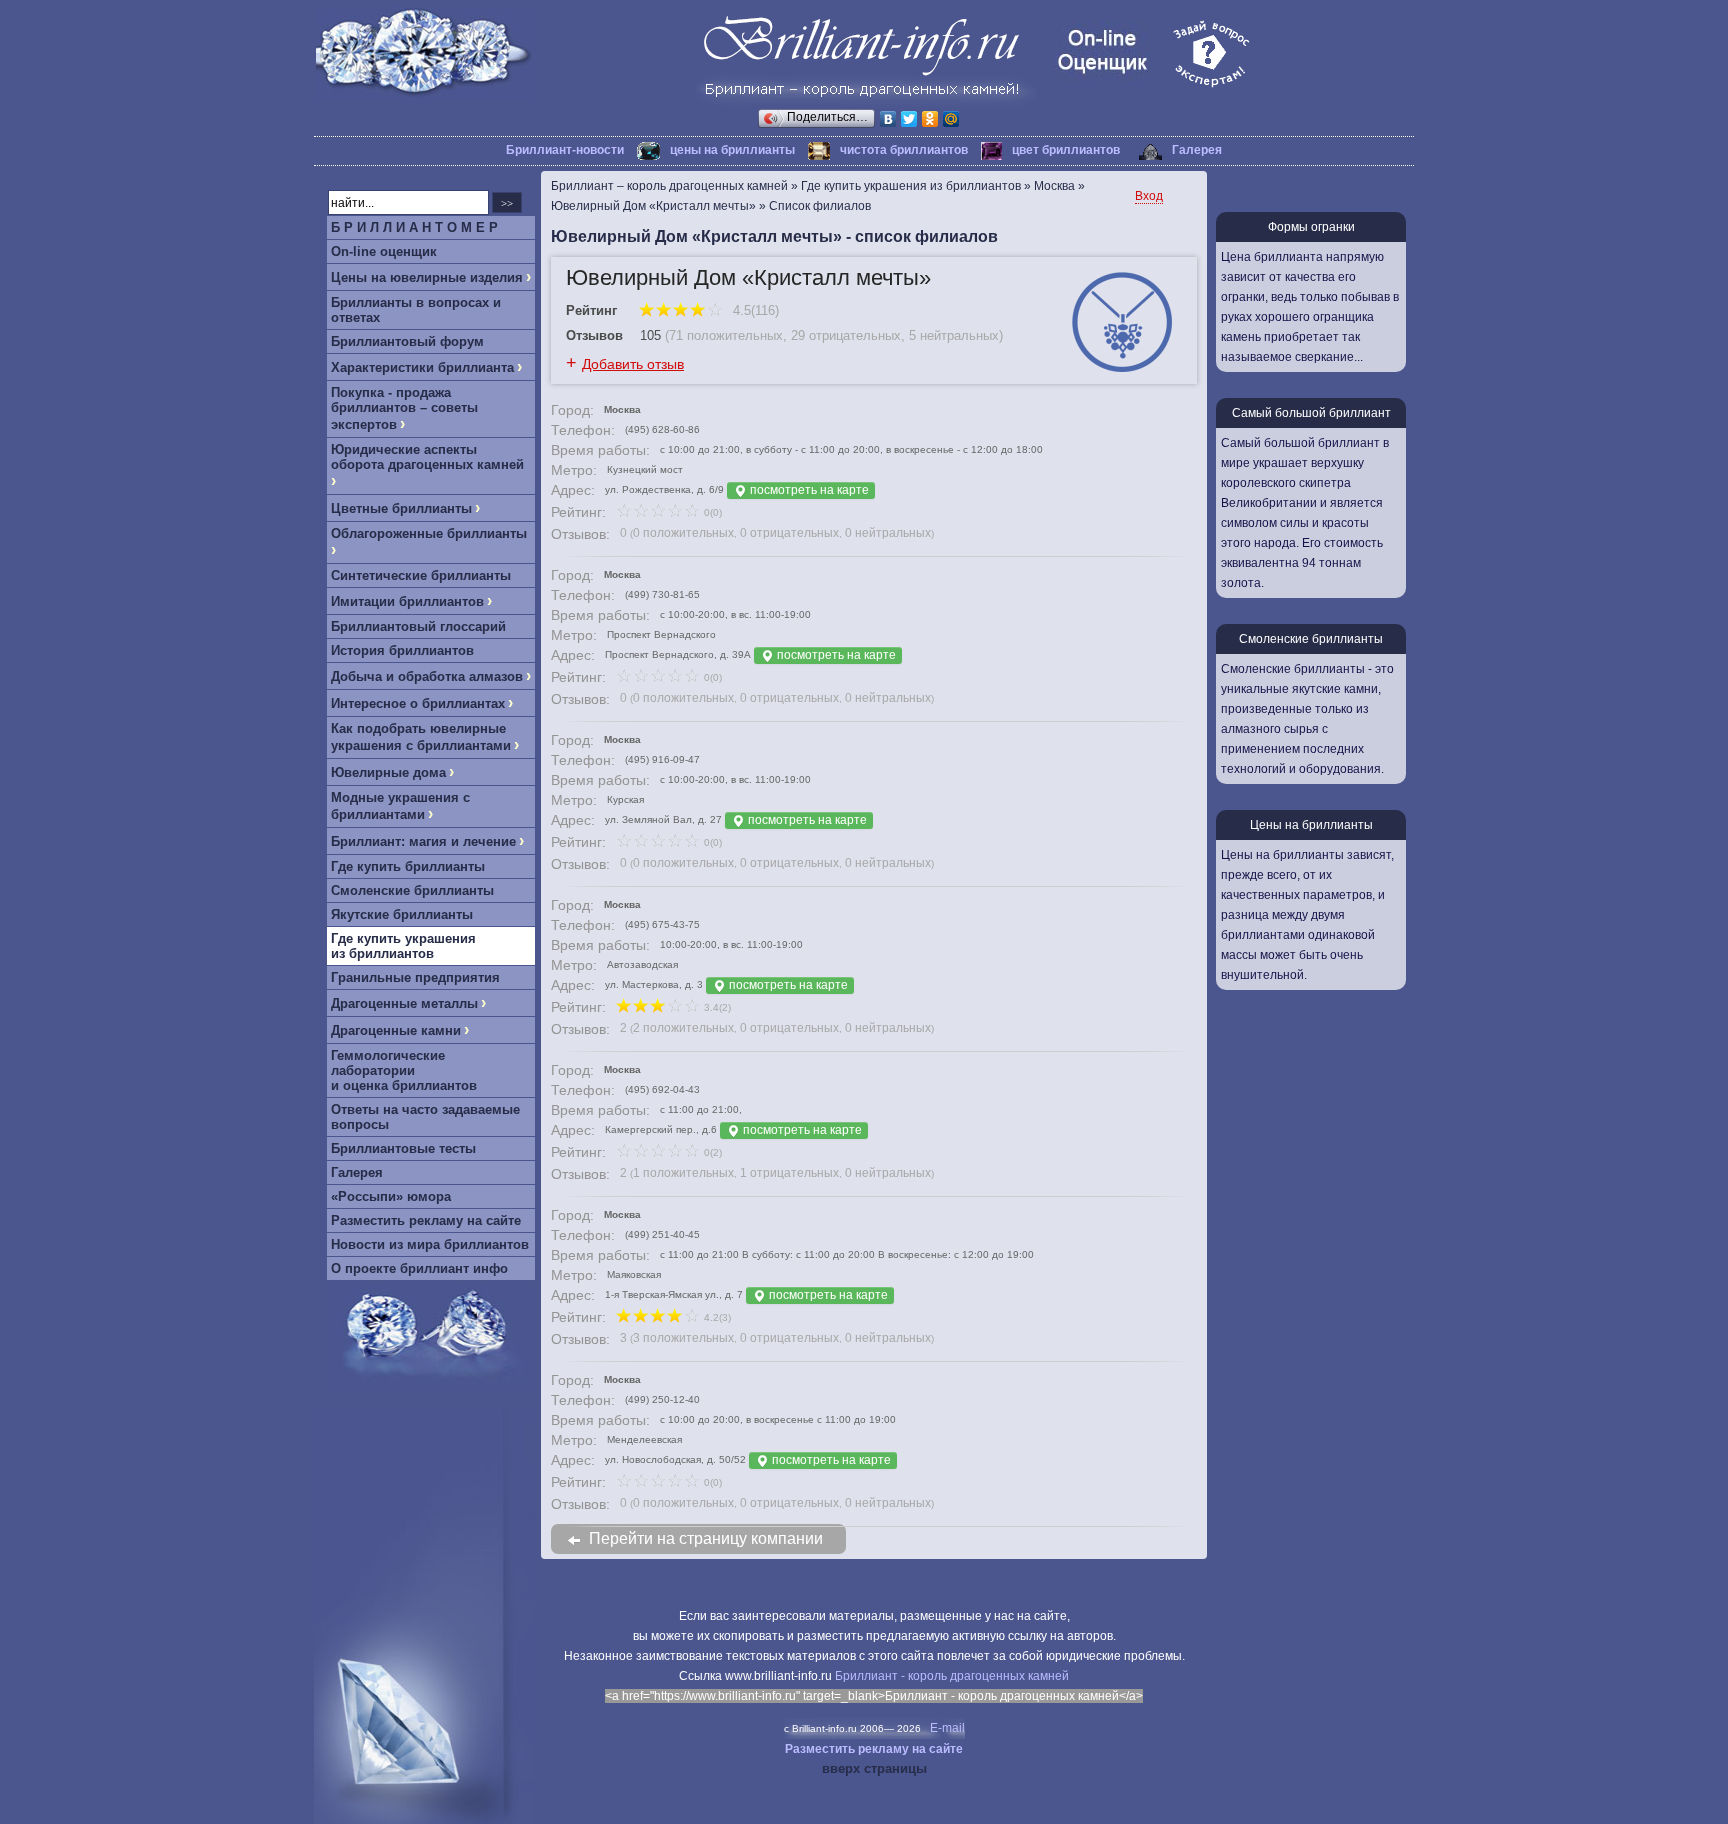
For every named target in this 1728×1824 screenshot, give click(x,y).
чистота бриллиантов (904, 150)
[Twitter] (909, 119)
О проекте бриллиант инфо (419, 1268)
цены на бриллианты (732, 150)
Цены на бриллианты (1311, 825)
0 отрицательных (789, 533)
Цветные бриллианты (401, 508)
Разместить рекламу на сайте (426, 1220)
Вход (1149, 196)
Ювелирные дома (388, 772)
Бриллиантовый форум (407, 341)
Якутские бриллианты (402, 914)
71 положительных (726, 335)
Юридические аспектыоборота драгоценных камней (427, 457)
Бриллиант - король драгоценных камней (952, 1676)
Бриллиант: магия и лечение (423, 841)
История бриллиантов (402, 650)
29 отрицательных (846, 335)
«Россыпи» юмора (391, 1196)
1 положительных (683, 1173)
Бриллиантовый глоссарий (418, 626)
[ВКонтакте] (888, 119)
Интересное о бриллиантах (418, 703)
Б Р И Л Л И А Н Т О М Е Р (414, 227)
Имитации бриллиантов (407, 601)
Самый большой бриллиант (1311, 413)
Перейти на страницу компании (706, 1538)
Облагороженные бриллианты (429, 533)
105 (650, 335)
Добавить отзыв (633, 364)
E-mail (947, 1728)
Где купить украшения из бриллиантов (403, 946)
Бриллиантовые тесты (403, 1148)
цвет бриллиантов (1066, 150)
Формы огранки (1311, 227)
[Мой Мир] (951, 119)
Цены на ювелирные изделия (427, 277)
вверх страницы (874, 1768)
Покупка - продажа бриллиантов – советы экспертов (404, 408)
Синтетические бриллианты (421, 575)
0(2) (711, 1152)
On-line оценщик (384, 251)
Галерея (1197, 150)
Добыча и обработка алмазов (427, 676)
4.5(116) (754, 310)
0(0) (711, 512)
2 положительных (683, 1028)
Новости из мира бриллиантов (430, 1244)
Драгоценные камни (396, 1030)
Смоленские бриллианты (412, 890)
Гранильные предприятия (415, 977)
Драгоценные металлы (404, 1003)
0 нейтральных (888, 533)
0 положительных (683, 533)
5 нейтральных (954, 335)
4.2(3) (716, 1317)
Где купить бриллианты (408, 866)
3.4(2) (716, 1007)
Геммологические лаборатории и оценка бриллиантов (404, 1070)
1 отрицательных (789, 1173)
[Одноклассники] (930, 119)
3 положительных (683, 1338)
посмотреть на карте (808, 490)
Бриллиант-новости (565, 150)
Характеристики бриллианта (422, 367)
